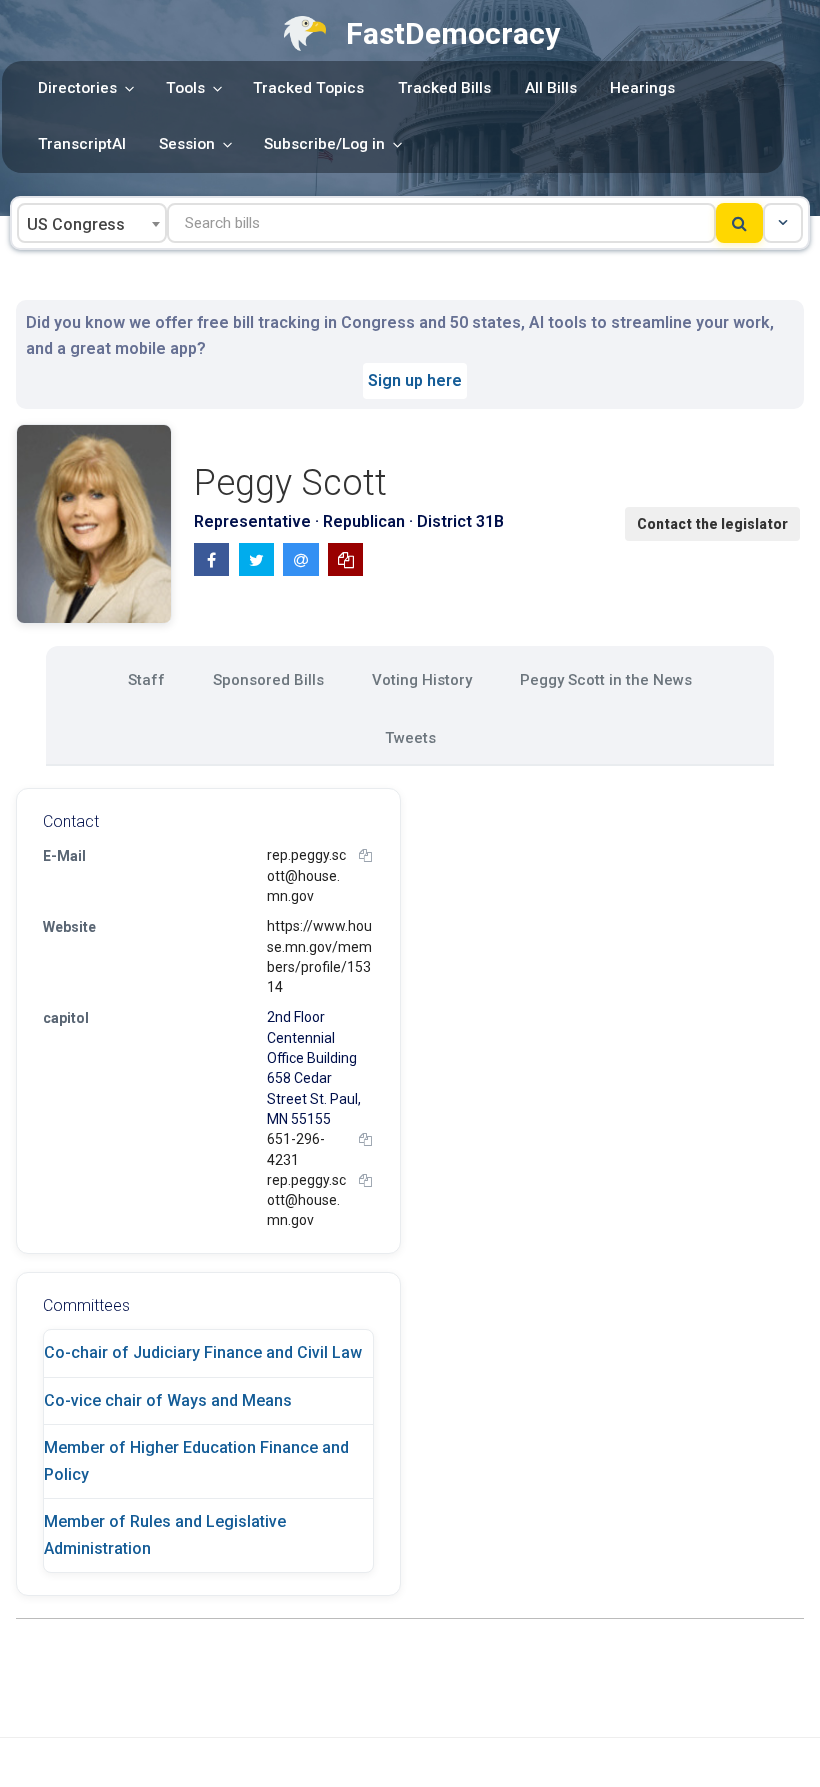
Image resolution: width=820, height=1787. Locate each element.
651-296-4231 (296, 1149)
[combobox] (92, 223)
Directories (77, 88)
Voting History (422, 680)
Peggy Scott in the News (606, 680)
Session (187, 144)
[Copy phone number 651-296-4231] (365, 1139)
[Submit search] (739, 223)
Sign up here (415, 380)
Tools (185, 88)
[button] (783, 223)
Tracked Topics (308, 88)
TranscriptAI (82, 144)
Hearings (642, 88)
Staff (146, 680)
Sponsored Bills (268, 680)
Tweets (410, 738)
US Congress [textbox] (76, 224)
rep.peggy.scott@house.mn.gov (306, 875)
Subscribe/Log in (324, 144)
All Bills (551, 88)
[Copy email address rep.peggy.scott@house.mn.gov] (365, 855)
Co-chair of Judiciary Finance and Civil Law (203, 1352)
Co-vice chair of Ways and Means (168, 1400)
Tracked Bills (444, 88)
